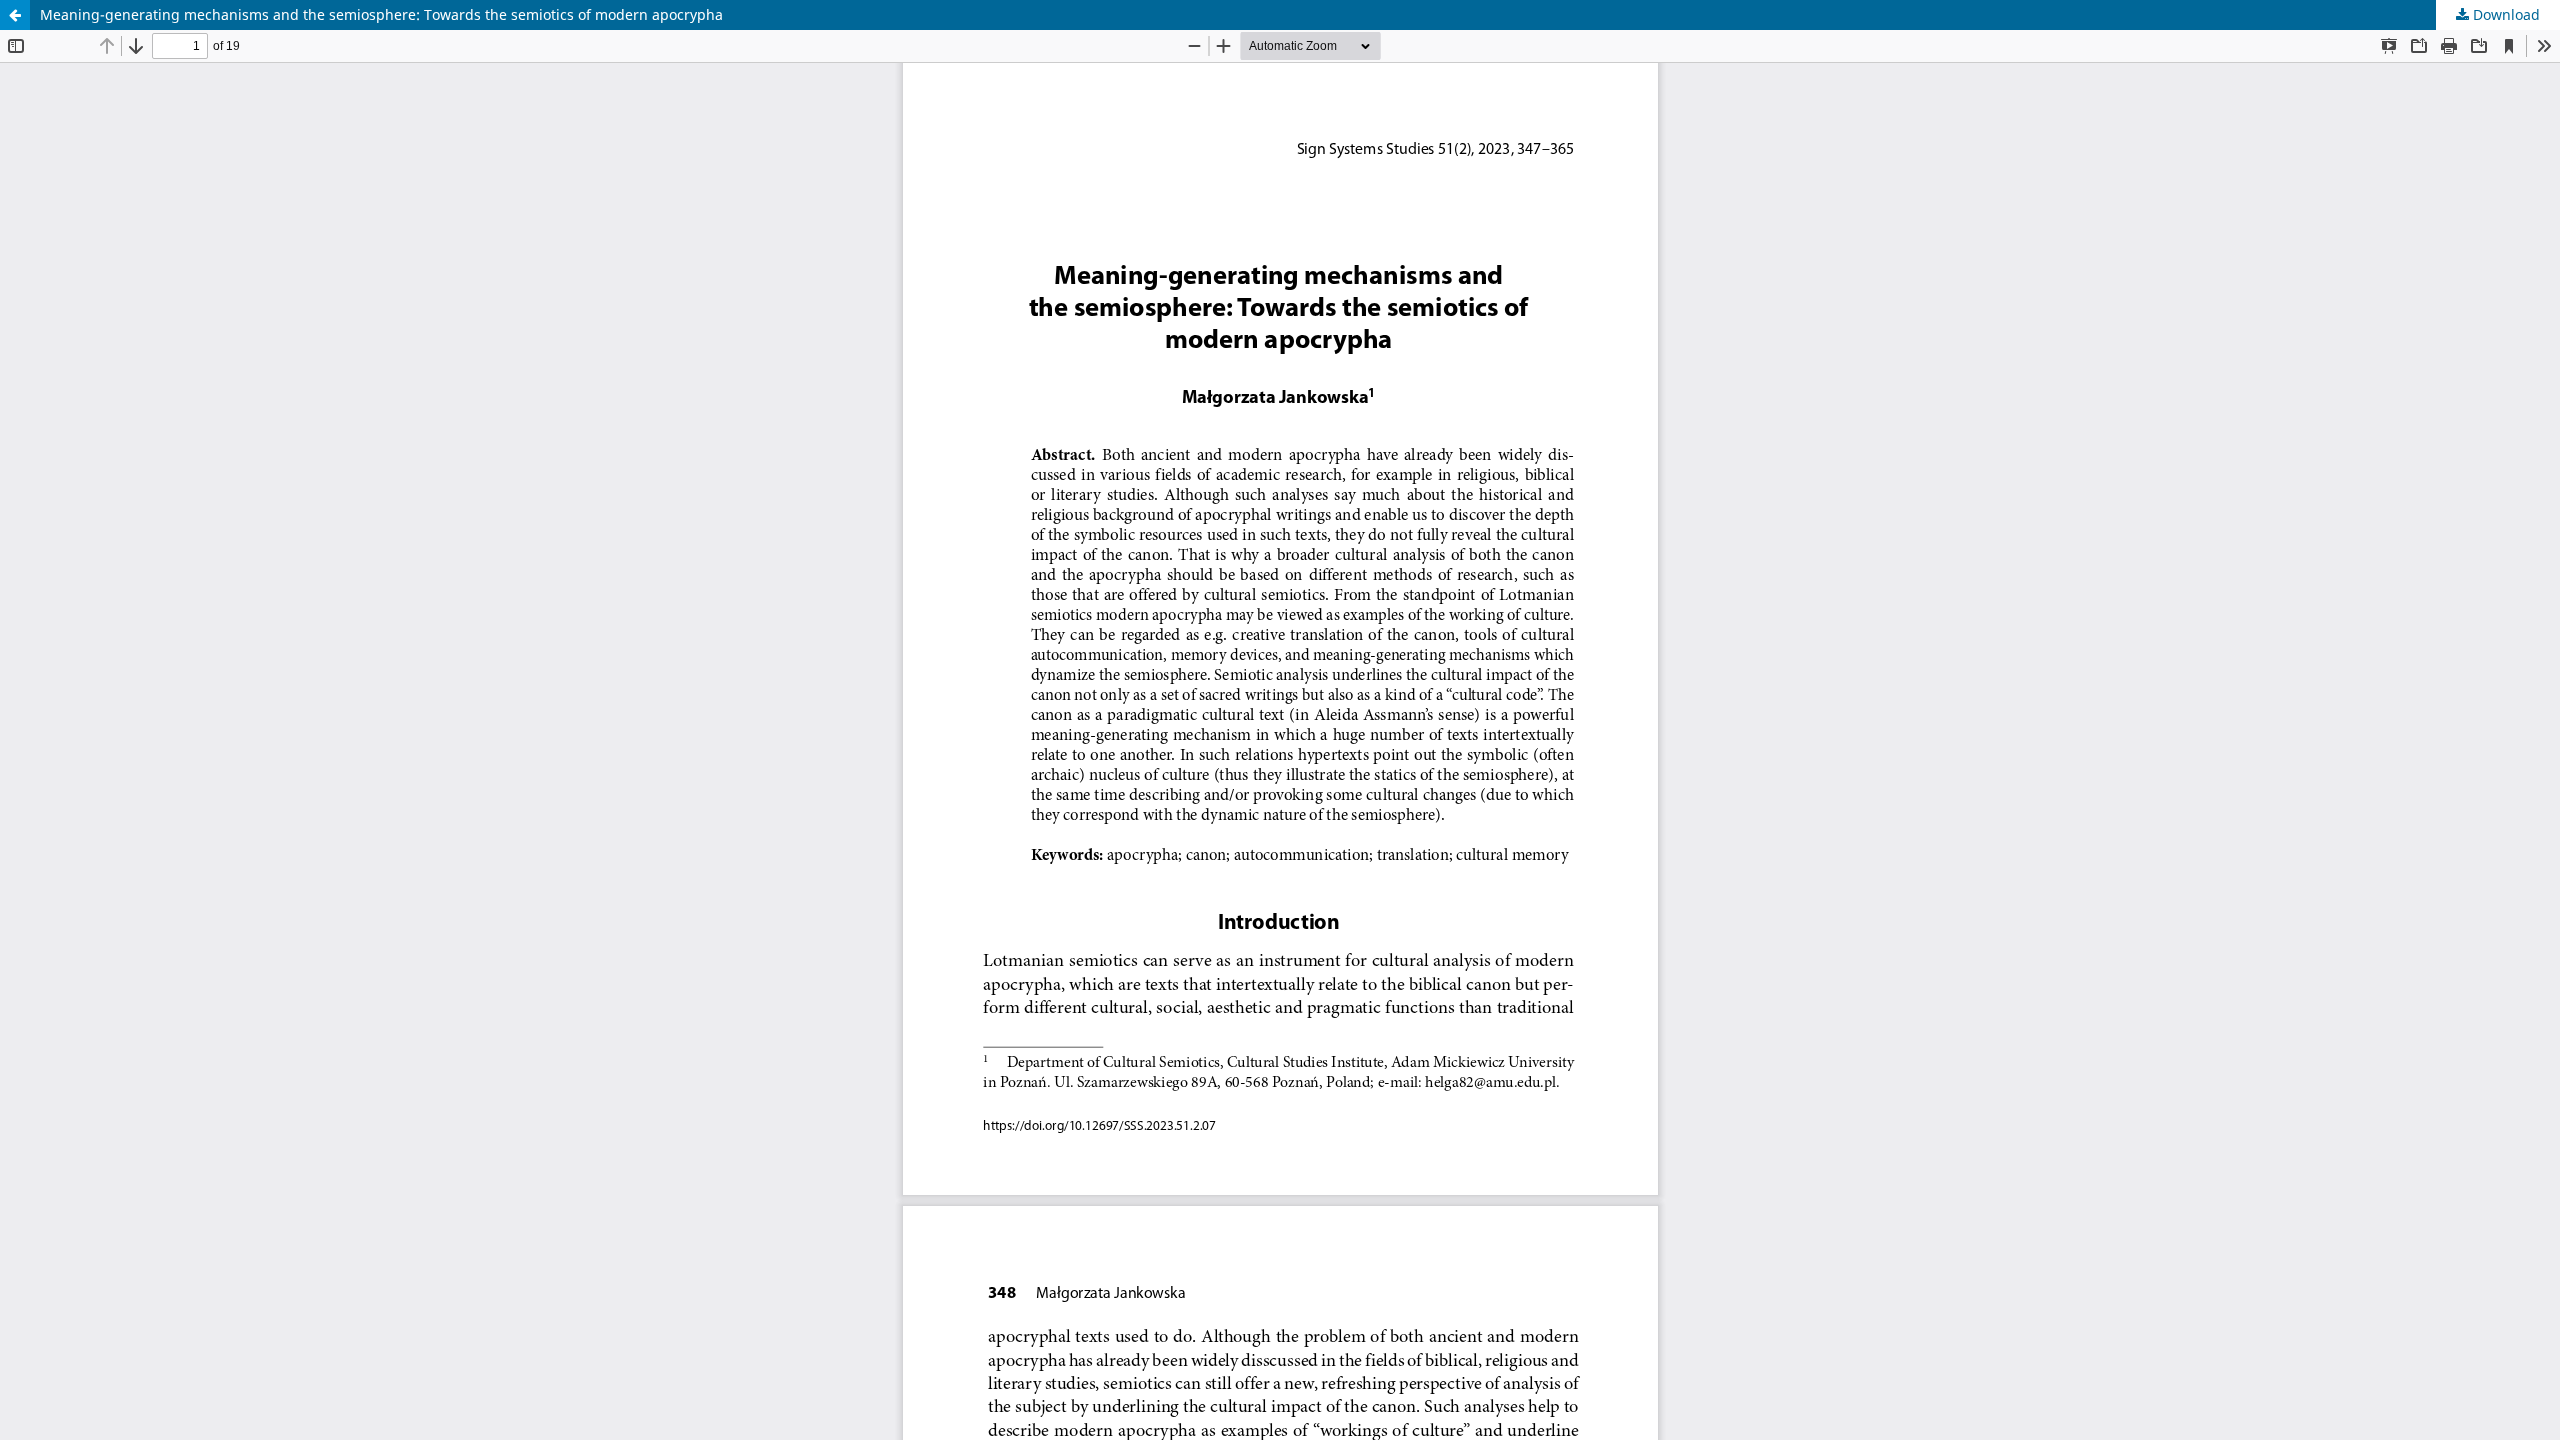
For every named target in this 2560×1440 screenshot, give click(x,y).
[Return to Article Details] (15, 15)
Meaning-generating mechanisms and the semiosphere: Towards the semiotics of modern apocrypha (381, 14)
